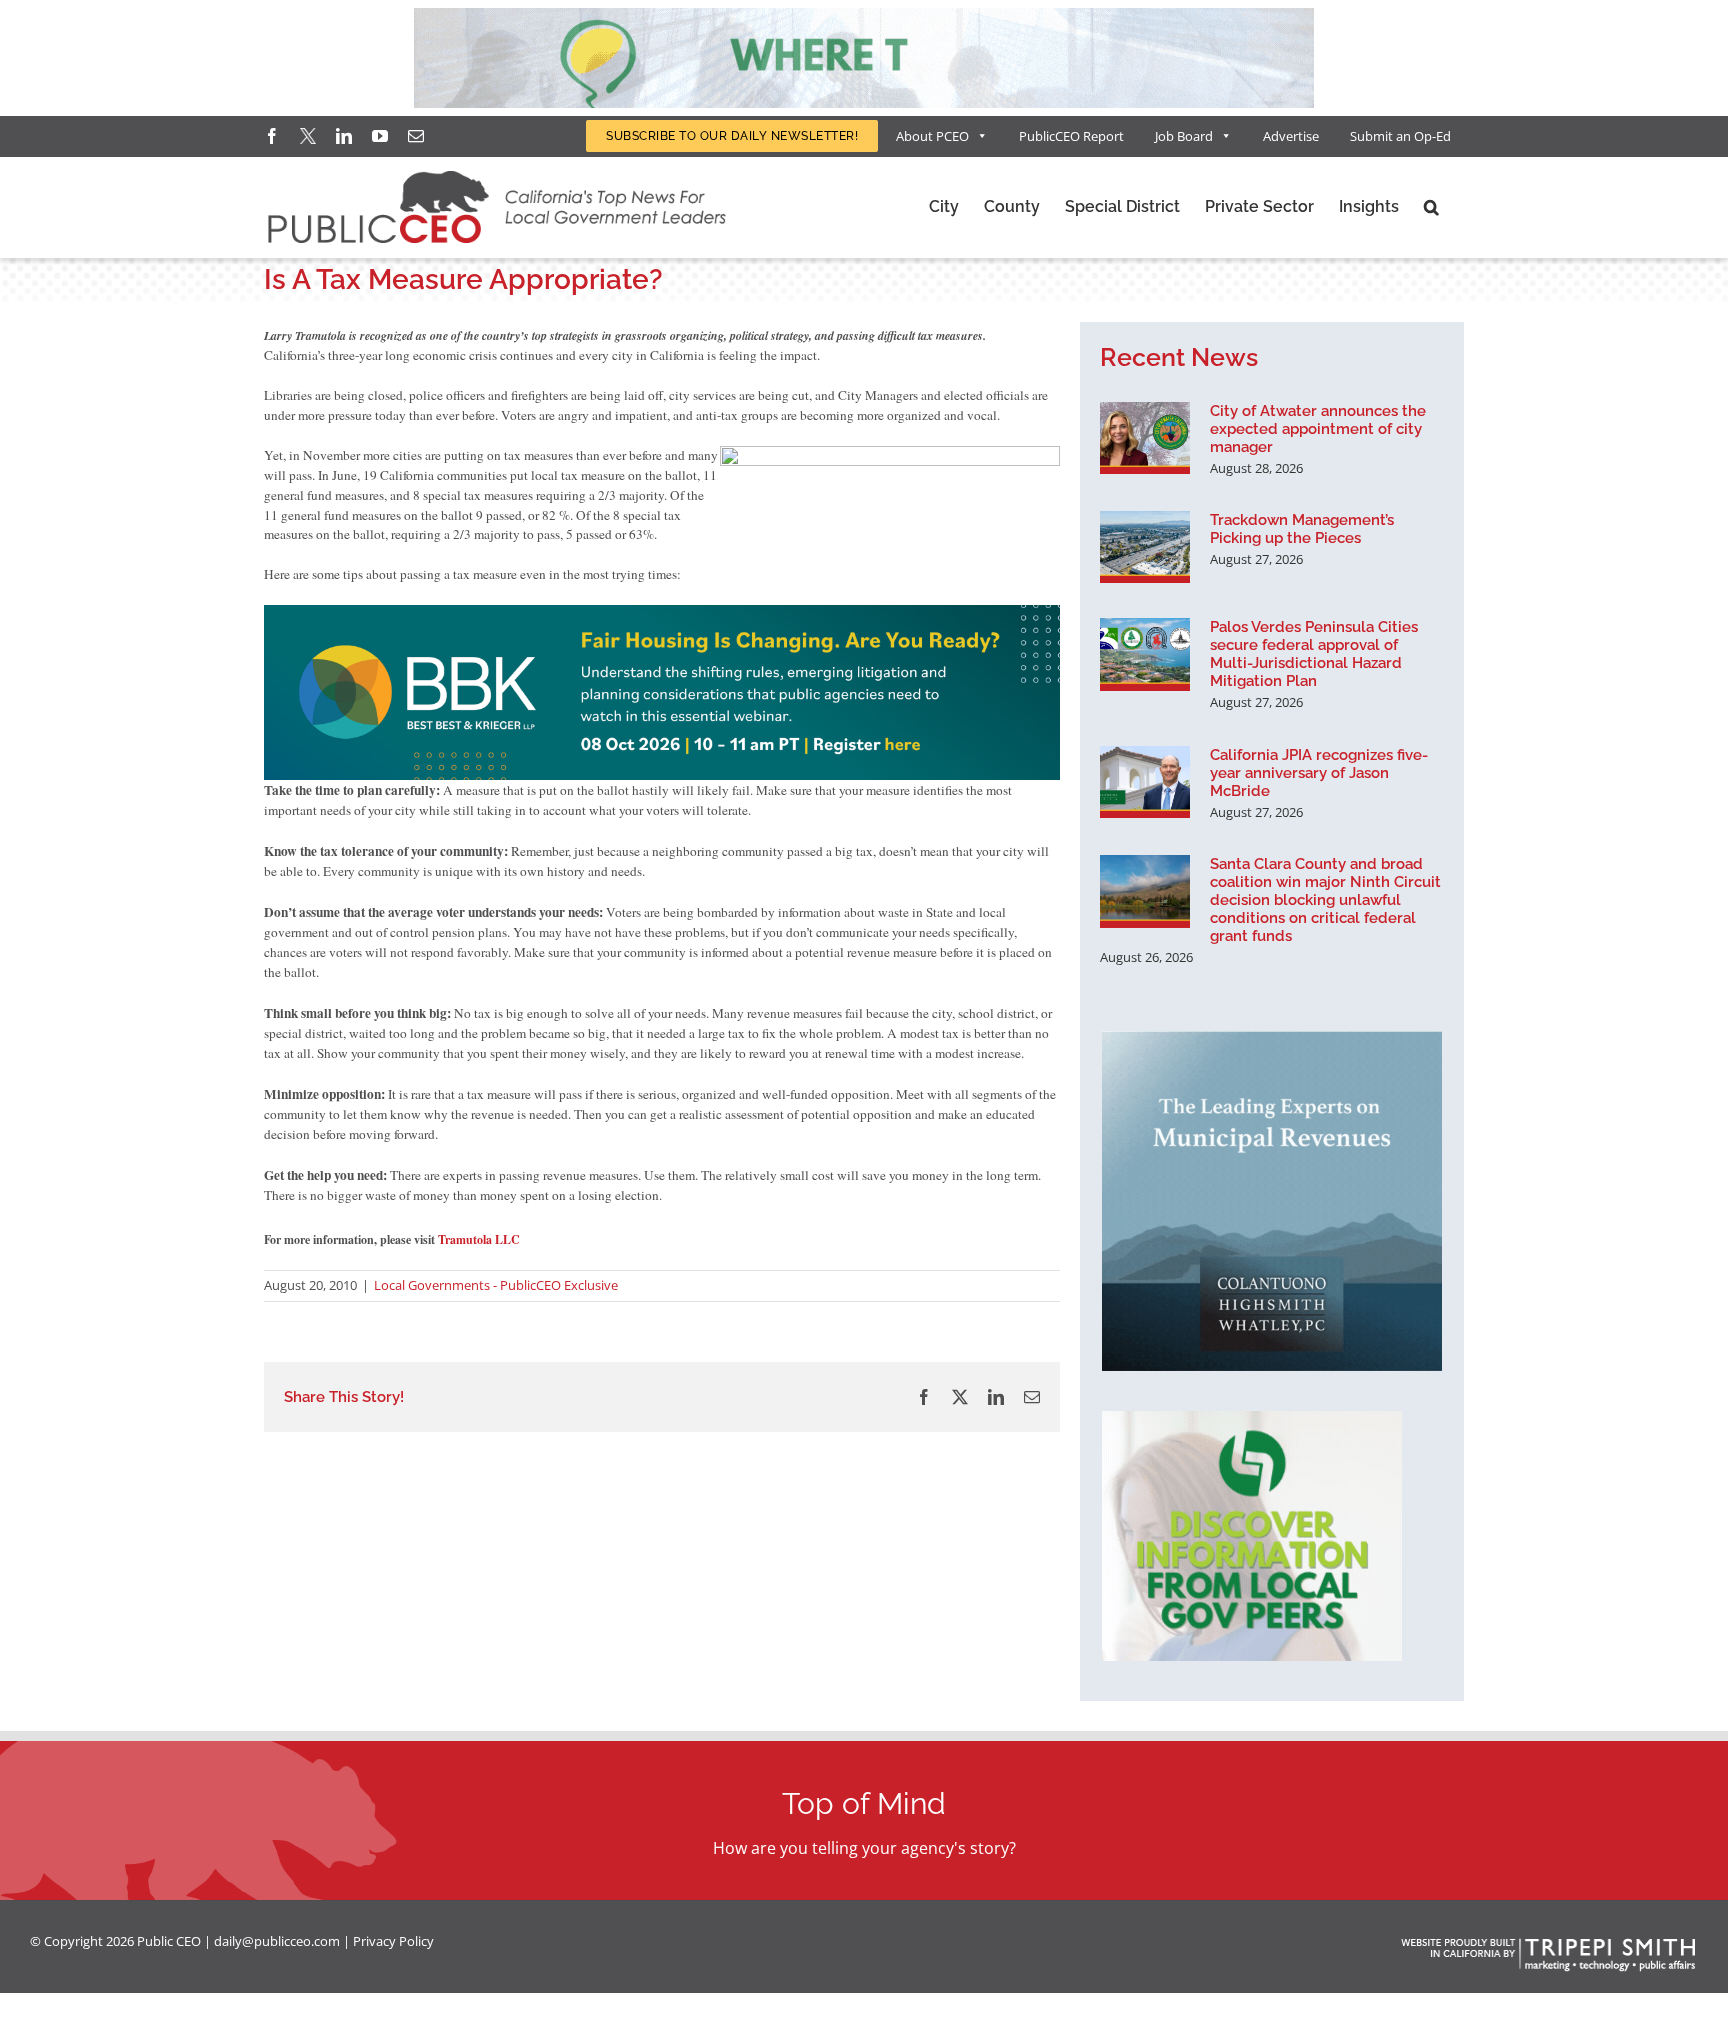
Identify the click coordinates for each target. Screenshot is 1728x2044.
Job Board (1184, 136)
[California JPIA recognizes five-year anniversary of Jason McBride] (1145, 782)
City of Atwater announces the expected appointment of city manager (1318, 429)
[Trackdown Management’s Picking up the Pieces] (1145, 547)
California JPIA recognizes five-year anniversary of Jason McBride (1319, 773)
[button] (1431, 207)
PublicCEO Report (1071, 136)
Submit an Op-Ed (1400, 136)
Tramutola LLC (479, 1239)
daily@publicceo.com (277, 1941)
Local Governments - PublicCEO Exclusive (496, 1285)
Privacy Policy (393, 1941)
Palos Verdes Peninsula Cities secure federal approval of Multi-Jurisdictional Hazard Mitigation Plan (1314, 654)
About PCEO (932, 136)
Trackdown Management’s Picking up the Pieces (1302, 529)
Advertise (1291, 136)
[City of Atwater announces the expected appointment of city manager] (1145, 438)
